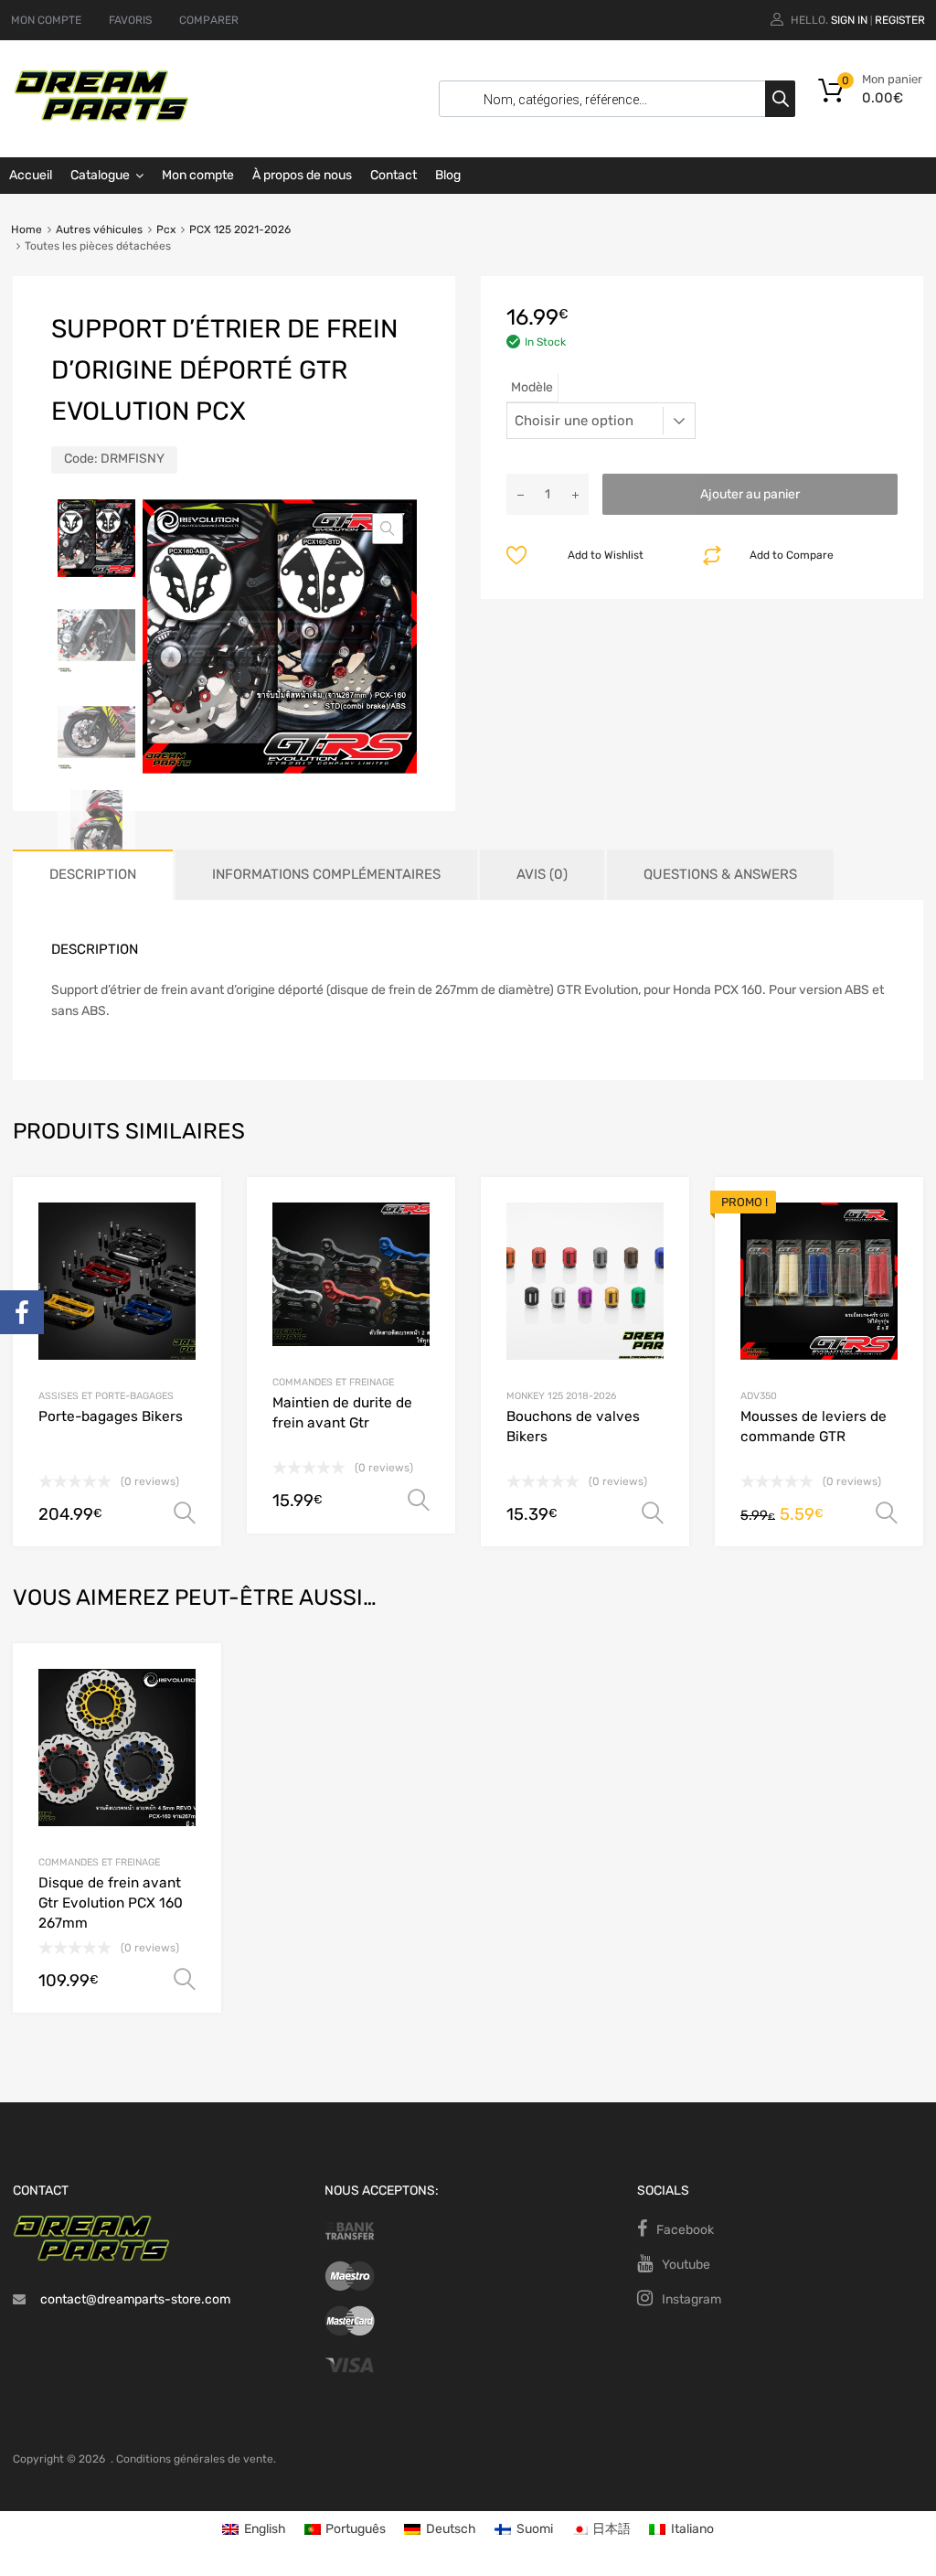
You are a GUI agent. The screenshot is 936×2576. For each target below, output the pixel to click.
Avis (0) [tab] (542, 874)
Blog (448, 175)
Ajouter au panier (750, 494)
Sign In (849, 20)
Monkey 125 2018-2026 (561, 1396)
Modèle (532, 387)
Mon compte (198, 175)
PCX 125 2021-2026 (240, 230)
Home (27, 230)
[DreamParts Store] (101, 117)
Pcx (166, 230)
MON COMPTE (46, 20)
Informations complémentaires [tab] (326, 874)
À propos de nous (302, 175)
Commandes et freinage (99, 1862)
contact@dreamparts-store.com (135, 2299)
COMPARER (209, 20)
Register (900, 20)
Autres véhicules (99, 230)
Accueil (31, 175)
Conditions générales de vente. (196, 2459)
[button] (388, 529)
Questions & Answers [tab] (720, 874)
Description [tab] (93, 874)
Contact (394, 175)
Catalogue (100, 175)
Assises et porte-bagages (106, 1396)
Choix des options (185, 1980)
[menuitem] (254, 2530)
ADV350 (759, 1396)
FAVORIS (130, 20)
